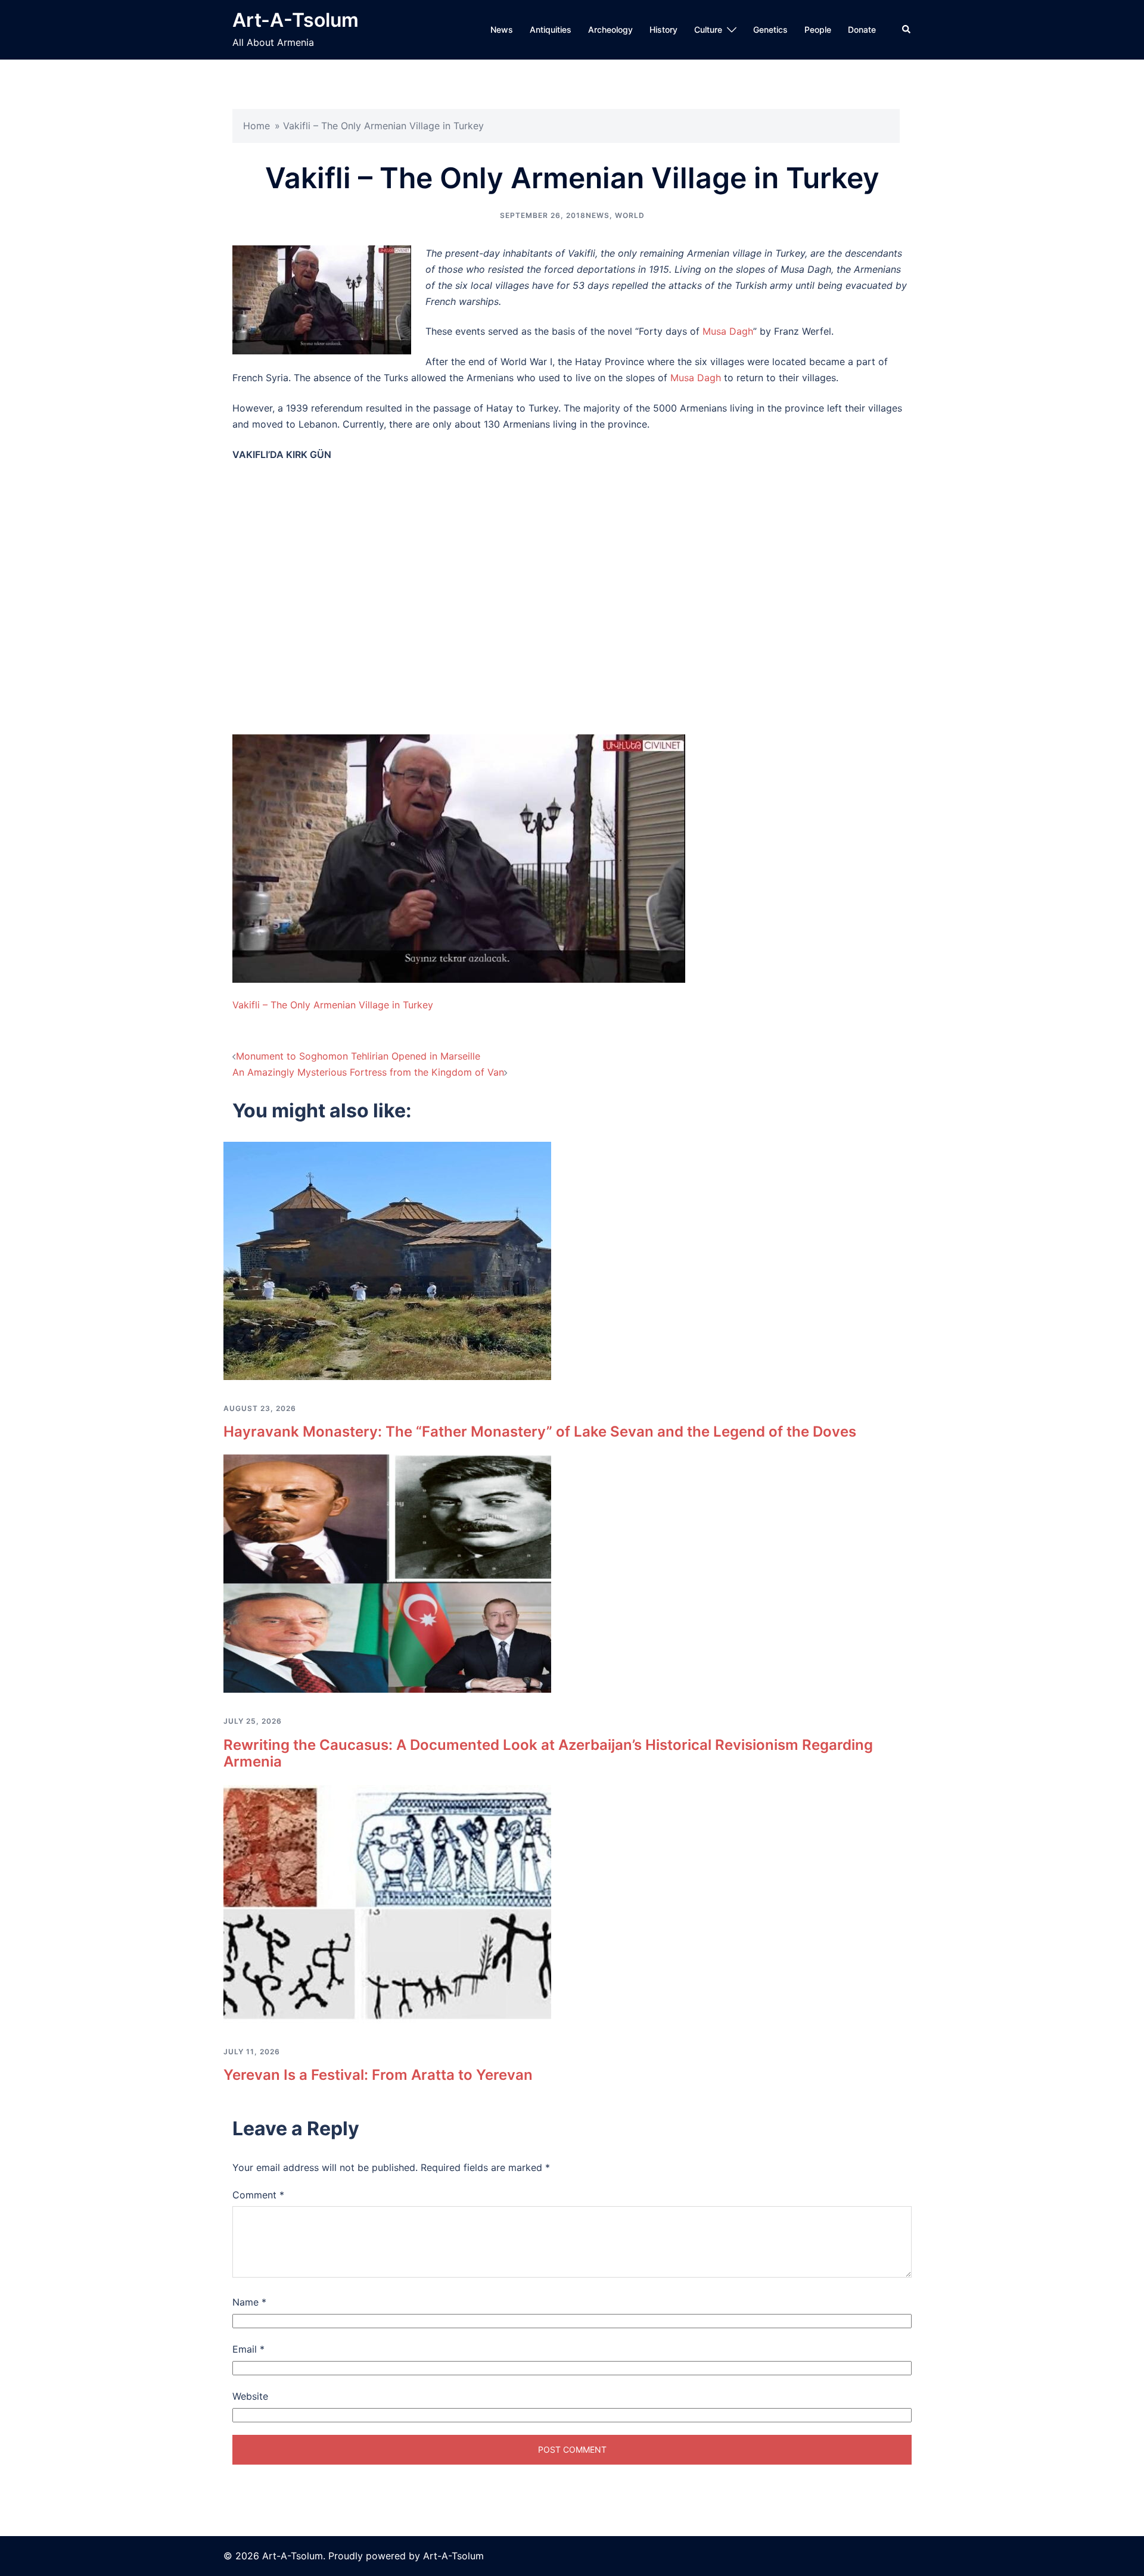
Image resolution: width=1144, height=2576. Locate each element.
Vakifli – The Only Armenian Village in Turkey (333, 1005)
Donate (862, 29)
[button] (907, 30)
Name (249, 2302)
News (502, 29)
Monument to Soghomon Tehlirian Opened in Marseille (358, 1056)
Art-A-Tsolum (296, 20)
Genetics (770, 29)
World (630, 215)
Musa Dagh (728, 331)
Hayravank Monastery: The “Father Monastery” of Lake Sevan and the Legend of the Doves (540, 1432)
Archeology (610, 29)
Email (248, 2349)
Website (250, 2396)
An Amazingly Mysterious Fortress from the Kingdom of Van (368, 1072)
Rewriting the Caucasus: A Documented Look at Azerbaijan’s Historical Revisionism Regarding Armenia (548, 1753)
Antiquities (551, 29)
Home (257, 126)
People (818, 29)
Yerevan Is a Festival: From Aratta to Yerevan (378, 2075)
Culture (708, 29)
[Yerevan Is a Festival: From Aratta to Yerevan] (387, 1904)
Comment (258, 2195)
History (663, 29)
